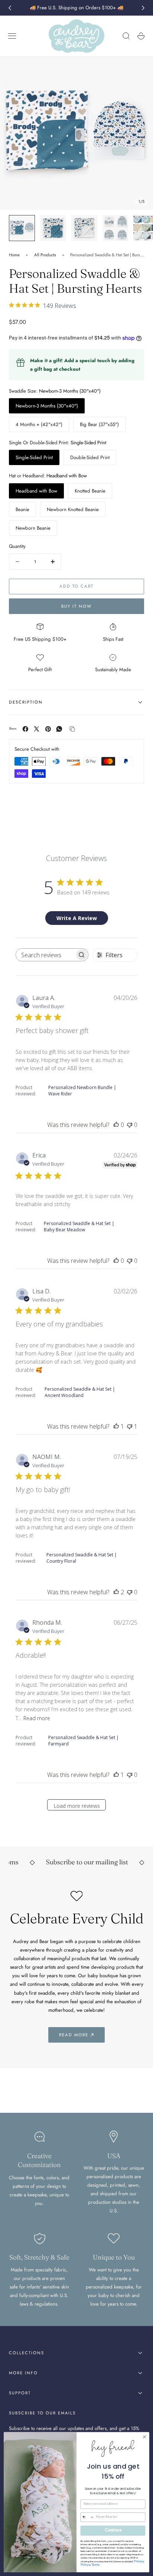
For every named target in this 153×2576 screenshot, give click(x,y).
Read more (37, 1718)
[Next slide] (143, 8)
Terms (95, 2565)
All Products (45, 255)
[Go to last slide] (10, 8)
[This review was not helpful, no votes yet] (130, 1125)
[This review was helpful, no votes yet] (116, 1125)
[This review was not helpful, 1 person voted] (130, 1426)
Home (14, 255)
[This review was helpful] (116, 1592)
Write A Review (77, 918)
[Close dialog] (144, 2437)
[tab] (22, 228)
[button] (12, 36)
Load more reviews (77, 1806)
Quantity (17, 546)
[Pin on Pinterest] (48, 729)
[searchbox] (45, 955)
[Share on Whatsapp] (59, 729)
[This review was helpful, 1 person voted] (116, 1426)
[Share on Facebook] (25, 729)
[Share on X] (37, 729)
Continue (113, 2531)
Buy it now (76, 606)
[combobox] (87, 2517)
